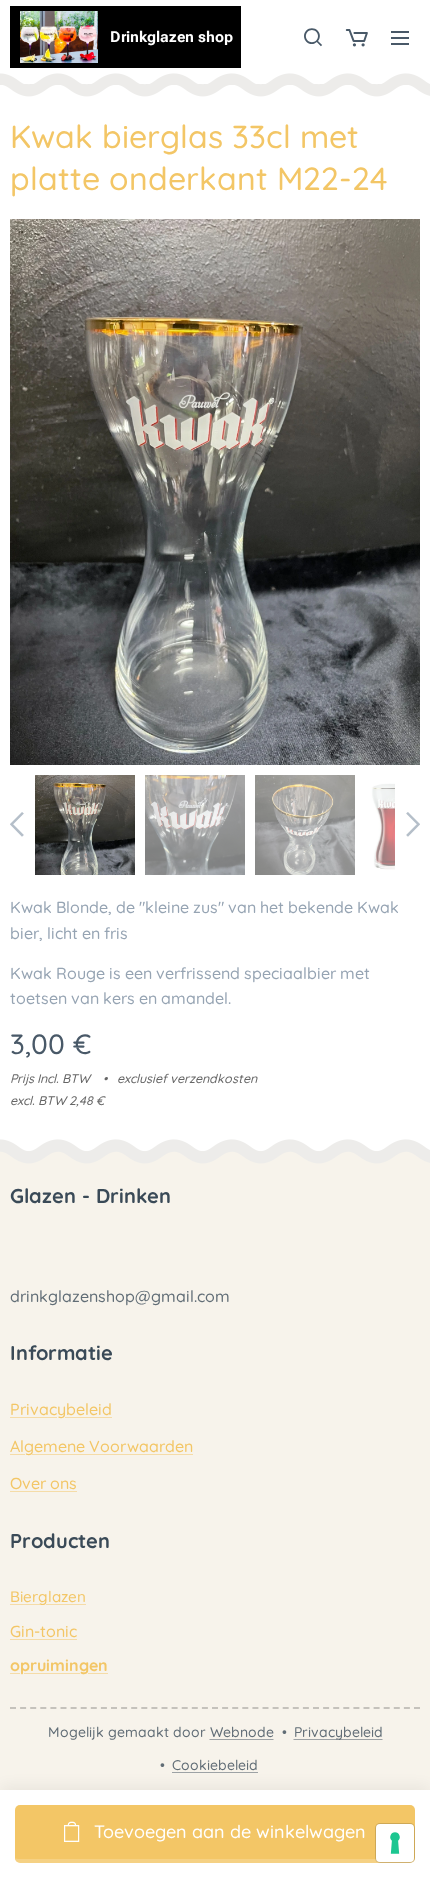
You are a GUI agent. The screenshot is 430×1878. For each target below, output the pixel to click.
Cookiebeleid (215, 1765)
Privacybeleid (61, 1409)
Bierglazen (48, 1596)
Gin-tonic (43, 1631)
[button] (313, 37)
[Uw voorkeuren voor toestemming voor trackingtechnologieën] (395, 1843)
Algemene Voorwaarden (101, 1446)
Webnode (242, 1732)
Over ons (43, 1483)
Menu (400, 37)
